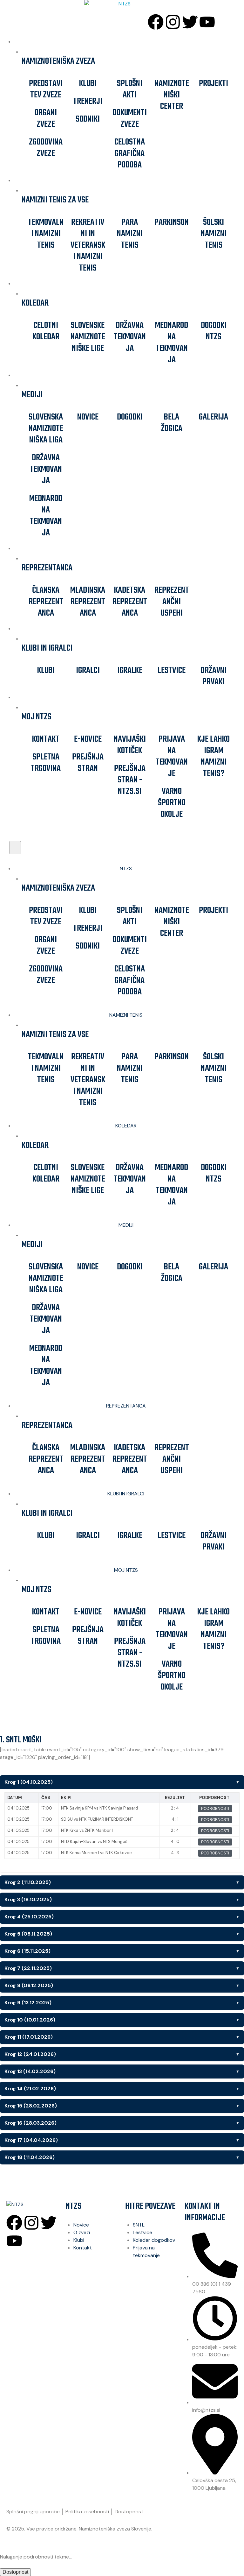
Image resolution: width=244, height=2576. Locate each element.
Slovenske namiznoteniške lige (88, 337)
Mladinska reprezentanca (88, 602)
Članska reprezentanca (46, 602)
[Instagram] (173, 22)
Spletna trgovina (46, 763)
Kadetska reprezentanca (130, 602)
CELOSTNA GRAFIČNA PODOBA (130, 154)
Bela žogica (172, 423)
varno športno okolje (172, 803)
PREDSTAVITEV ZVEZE (46, 89)
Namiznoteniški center (172, 95)
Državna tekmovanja (130, 337)
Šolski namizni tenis (214, 234)
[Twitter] (190, 22)
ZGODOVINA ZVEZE (46, 148)
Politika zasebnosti (87, 2512)
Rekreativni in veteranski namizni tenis (88, 245)
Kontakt (46, 739)
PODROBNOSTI (215, 1809)
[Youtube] (207, 22)
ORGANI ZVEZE (46, 119)
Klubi (88, 84)
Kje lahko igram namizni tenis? (213, 756)
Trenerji (88, 101)
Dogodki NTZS (214, 331)
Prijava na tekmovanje (172, 756)
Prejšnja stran (88, 763)
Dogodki (130, 417)
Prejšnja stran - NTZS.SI (130, 780)
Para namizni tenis (130, 234)
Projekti (213, 84)
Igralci (88, 670)
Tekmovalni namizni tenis (46, 234)
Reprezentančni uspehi (172, 602)
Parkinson (172, 222)
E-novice (88, 739)
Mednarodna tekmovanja (172, 343)
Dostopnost (129, 2512)
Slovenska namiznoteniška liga (46, 429)
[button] (15, 848)
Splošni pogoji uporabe (33, 2512)
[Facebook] (156, 22)
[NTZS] (122, 4)
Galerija (213, 417)
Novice (88, 417)
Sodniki (88, 119)
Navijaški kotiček (130, 745)
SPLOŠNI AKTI (130, 89)
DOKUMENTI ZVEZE (130, 119)
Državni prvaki (213, 676)
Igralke (130, 670)
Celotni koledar (46, 331)
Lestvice (172, 670)
